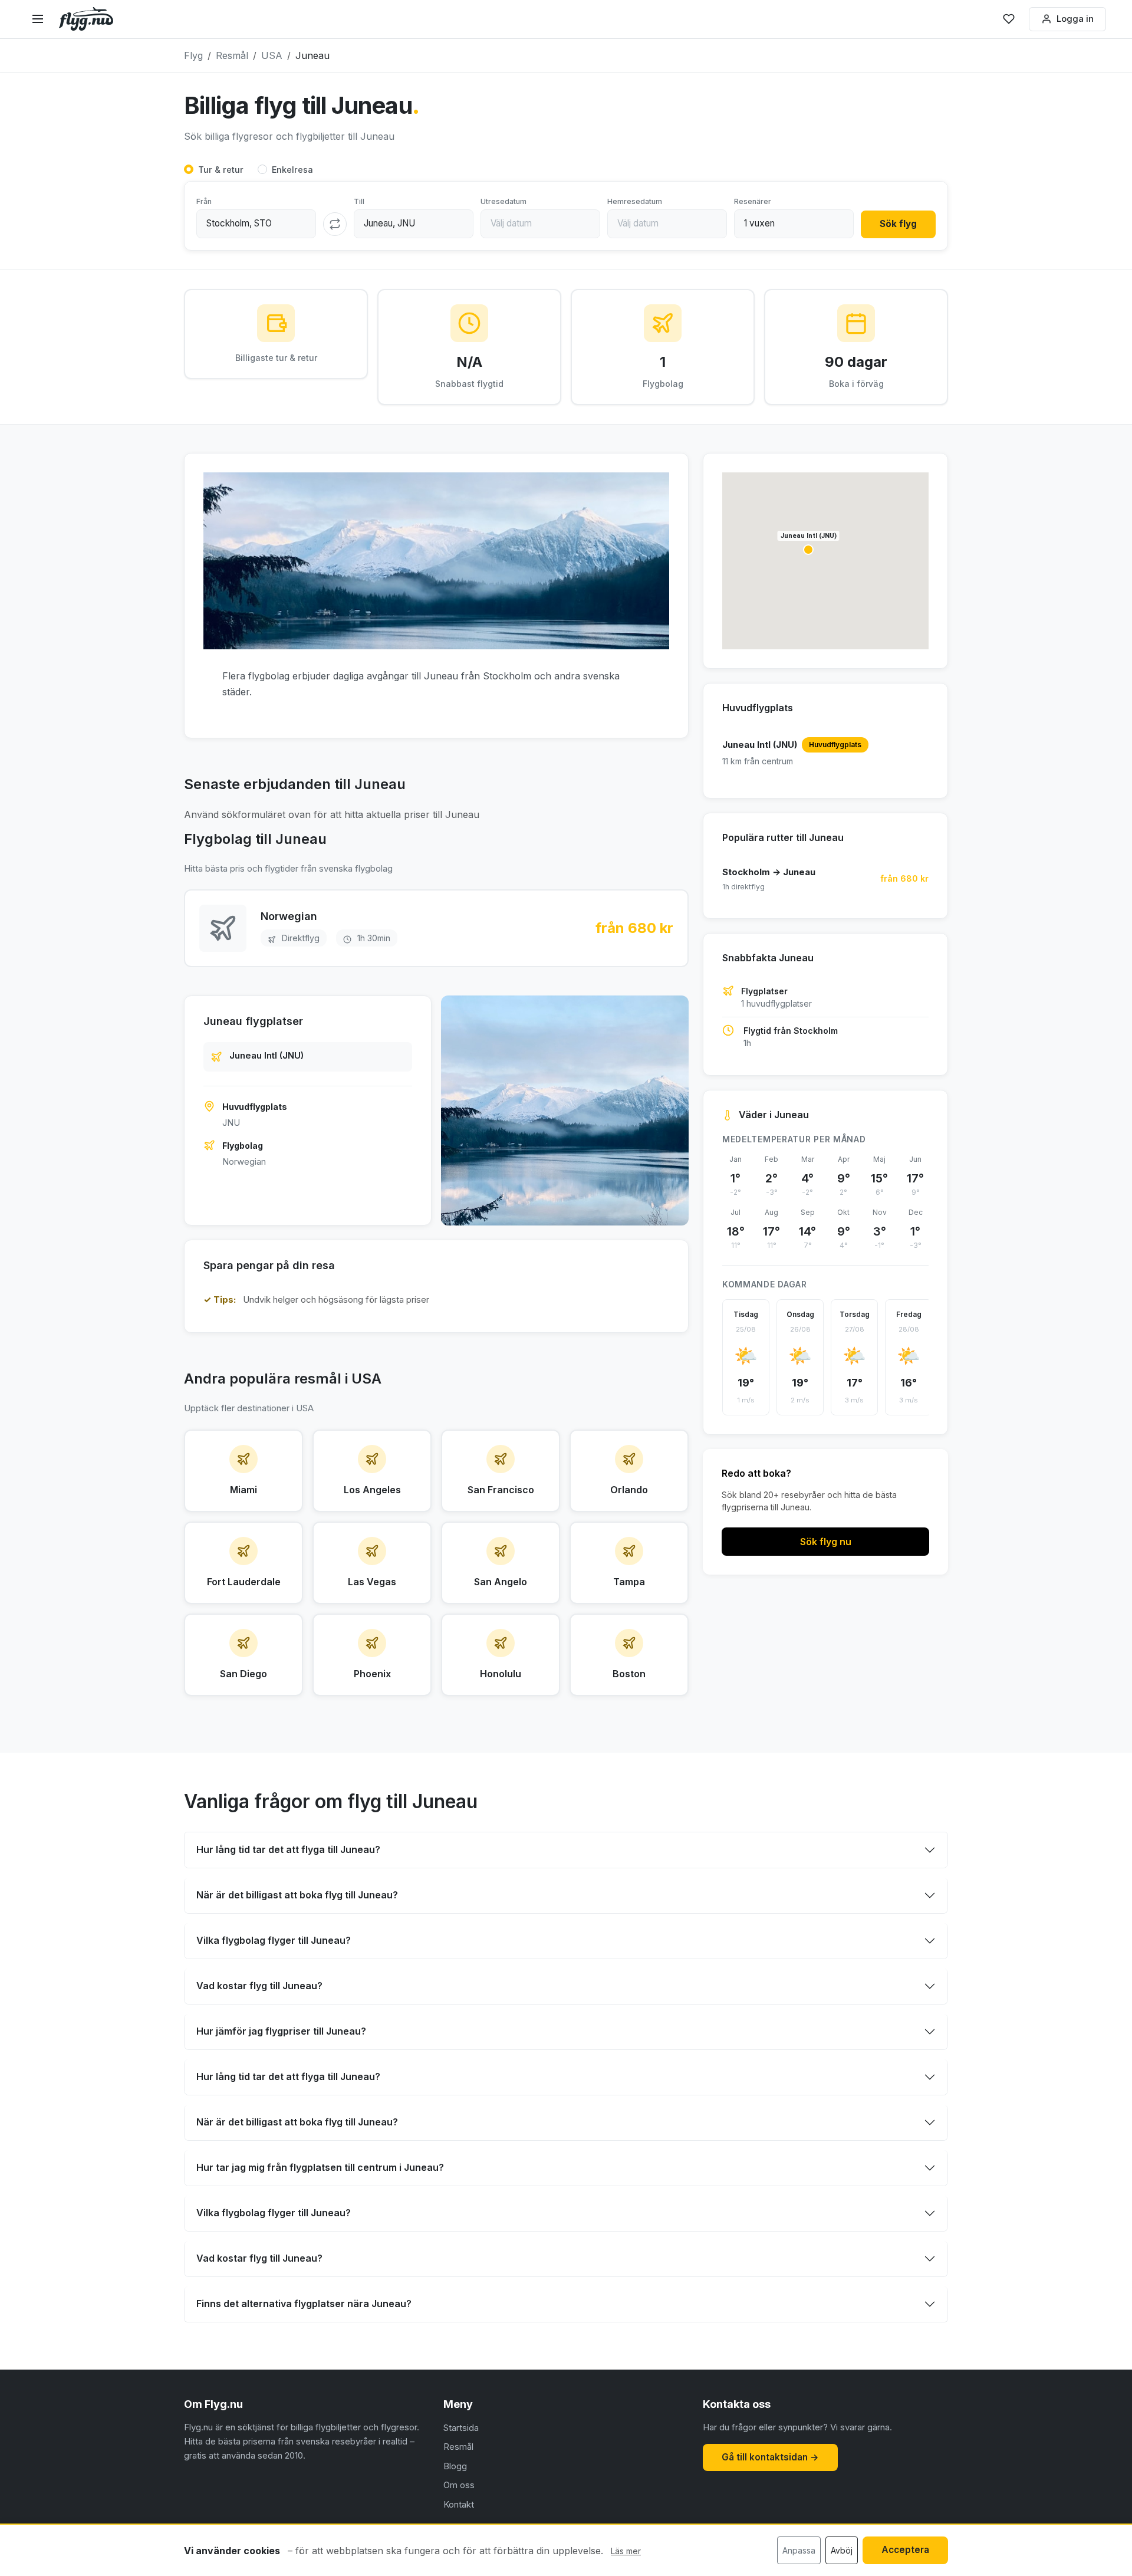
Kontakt (459, 2504)
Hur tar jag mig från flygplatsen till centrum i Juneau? (320, 2167)
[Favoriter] (1009, 19)
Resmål (458, 2447)
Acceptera (905, 2550)
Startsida (461, 2428)
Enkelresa (292, 170)
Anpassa (799, 2550)
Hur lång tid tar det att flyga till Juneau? (288, 1849)
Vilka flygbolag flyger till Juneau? (274, 1940)
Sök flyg (898, 224)
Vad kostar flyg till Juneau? (259, 1986)
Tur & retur (221, 170)
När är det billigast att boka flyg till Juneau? (297, 1895)
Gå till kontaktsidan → (770, 2457)
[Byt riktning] (335, 224)
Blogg (455, 2466)
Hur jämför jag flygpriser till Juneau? (281, 2031)
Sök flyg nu (826, 1542)
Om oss (459, 2485)
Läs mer (626, 2551)
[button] (808, 550)
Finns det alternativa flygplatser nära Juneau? (304, 2304)
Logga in (1075, 19)
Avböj (842, 2550)
